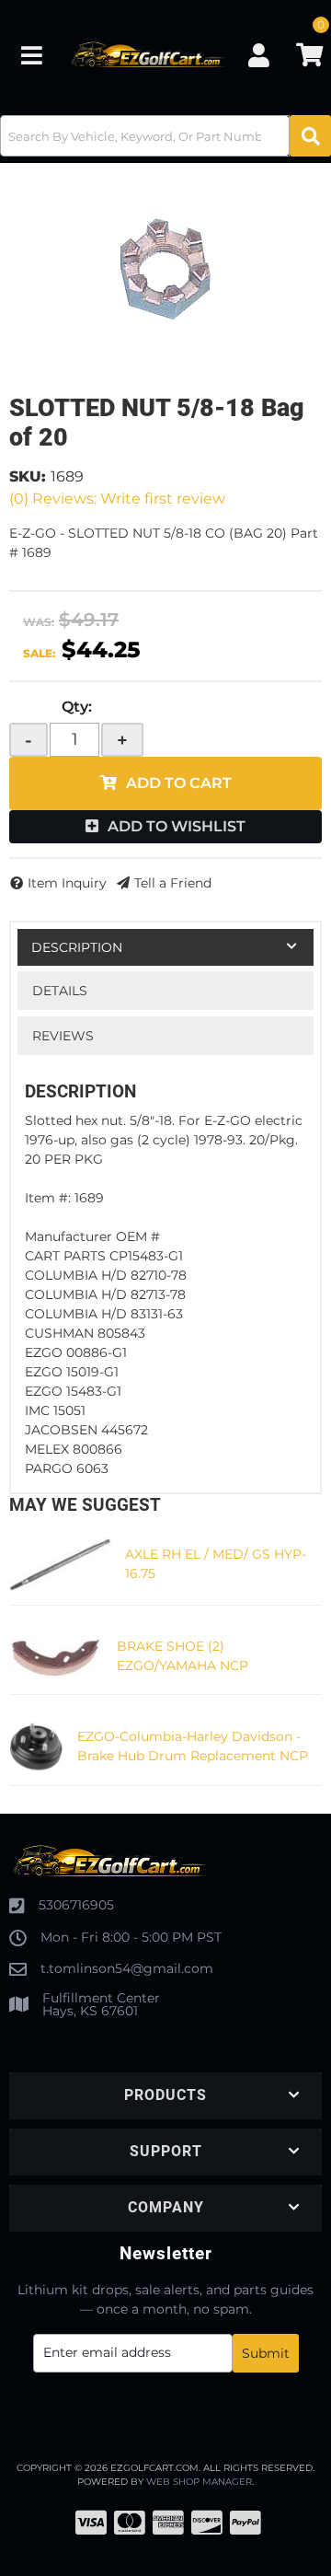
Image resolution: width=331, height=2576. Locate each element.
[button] (165, 136)
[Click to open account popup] (258, 55)
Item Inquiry (67, 883)
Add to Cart (179, 783)
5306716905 (76, 1905)
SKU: (28, 476)
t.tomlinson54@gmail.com (127, 1968)
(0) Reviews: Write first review (117, 499)
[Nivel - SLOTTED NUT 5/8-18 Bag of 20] (165, 269)
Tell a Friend (173, 883)
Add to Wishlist (177, 826)
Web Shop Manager (199, 2482)
